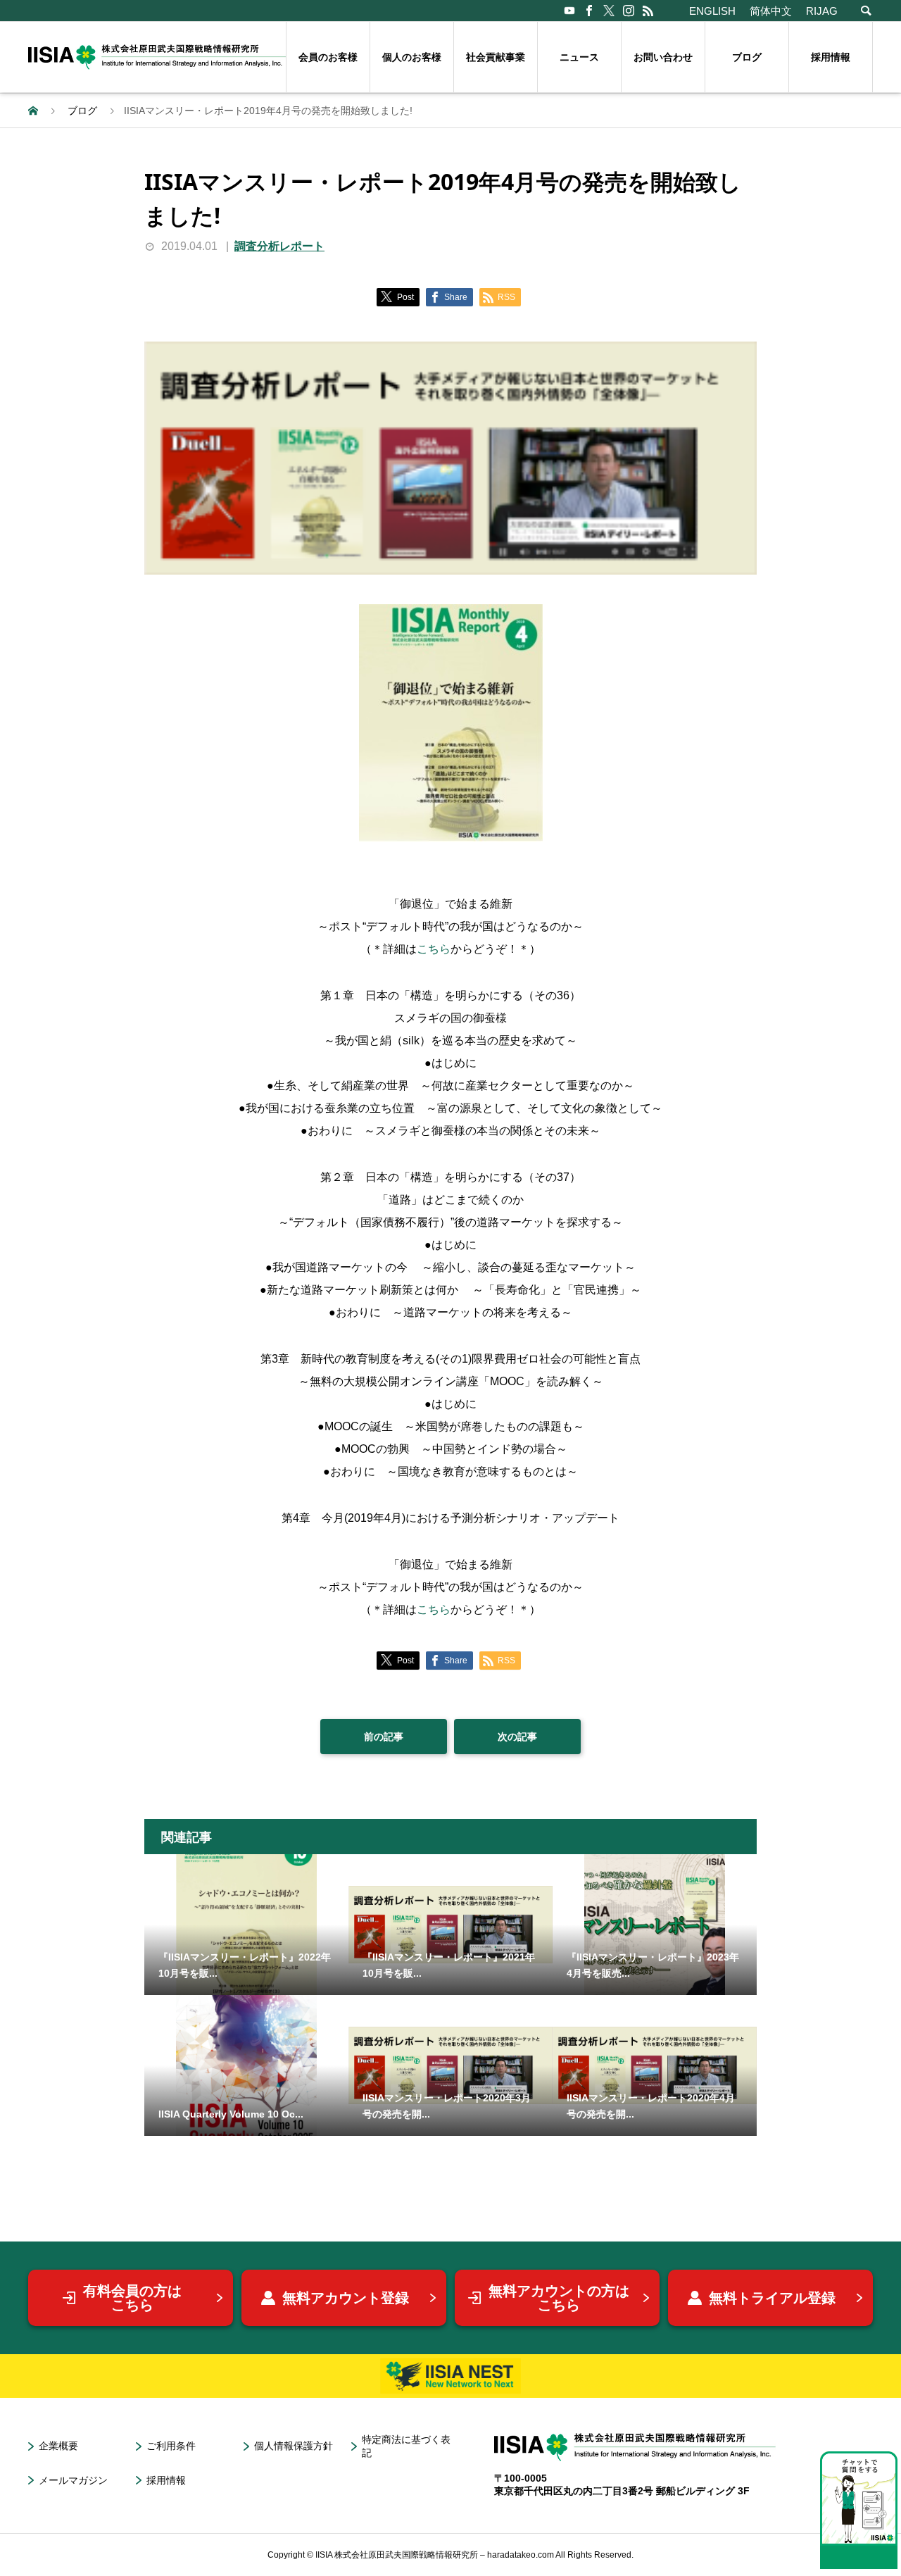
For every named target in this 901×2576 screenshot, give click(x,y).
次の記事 (517, 1737)
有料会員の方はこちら (132, 2298)
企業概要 (58, 2446)
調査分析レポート (279, 246)
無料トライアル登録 (772, 2298)
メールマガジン (73, 2480)
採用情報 (831, 57)
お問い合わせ (663, 57)
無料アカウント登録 (346, 2298)
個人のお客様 (412, 57)
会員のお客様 (328, 57)
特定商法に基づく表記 (406, 2446)
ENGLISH (712, 11)
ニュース (579, 57)
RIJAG (822, 11)
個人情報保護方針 (294, 2446)
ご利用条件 (171, 2446)
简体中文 (771, 11)
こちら (434, 949)
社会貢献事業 (496, 57)
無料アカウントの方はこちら (559, 2298)
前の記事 (384, 1737)
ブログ (747, 57)
